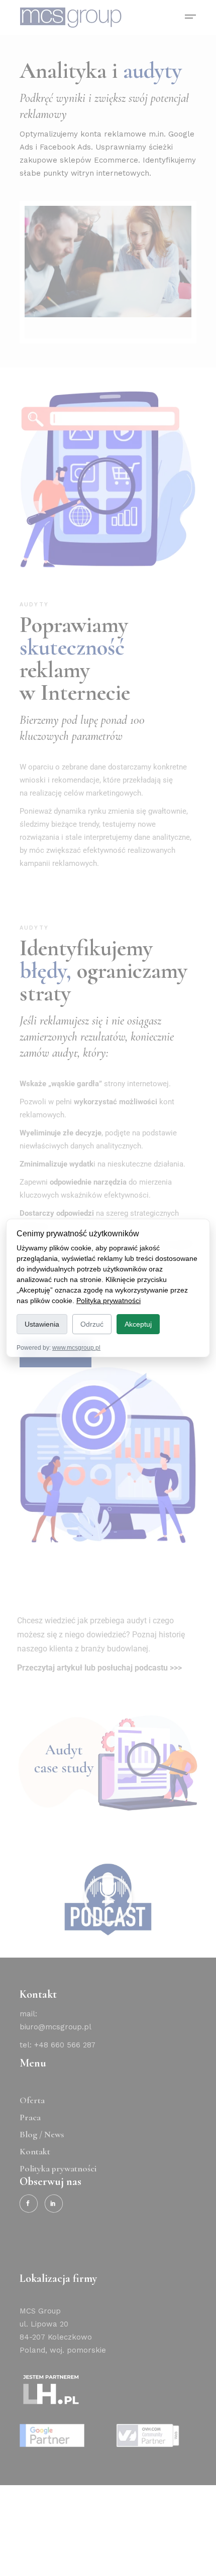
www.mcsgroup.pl (76, 1348)
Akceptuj (138, 1324)
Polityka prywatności (109, 1301)
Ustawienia (42, 1324)
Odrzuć (92, 1324)
